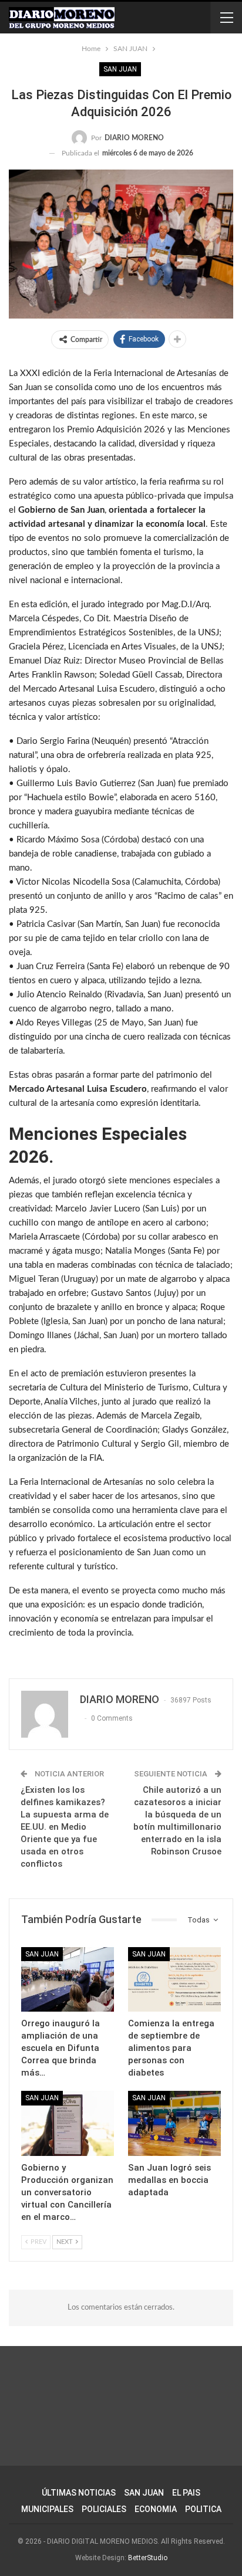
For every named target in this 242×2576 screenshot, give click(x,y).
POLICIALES (104, 2509)
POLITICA (203, 2509)
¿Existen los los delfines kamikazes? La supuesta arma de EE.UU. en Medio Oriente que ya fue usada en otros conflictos (65, 1827)
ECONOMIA (156, 2509)
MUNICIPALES (47, 2509)
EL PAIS (186, 2493)
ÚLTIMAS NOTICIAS (79, 2493)
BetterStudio (148, 2558)
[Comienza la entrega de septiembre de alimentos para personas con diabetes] (174, 1980)
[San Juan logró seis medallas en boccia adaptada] (174, 2123)
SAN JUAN (120, 69)
